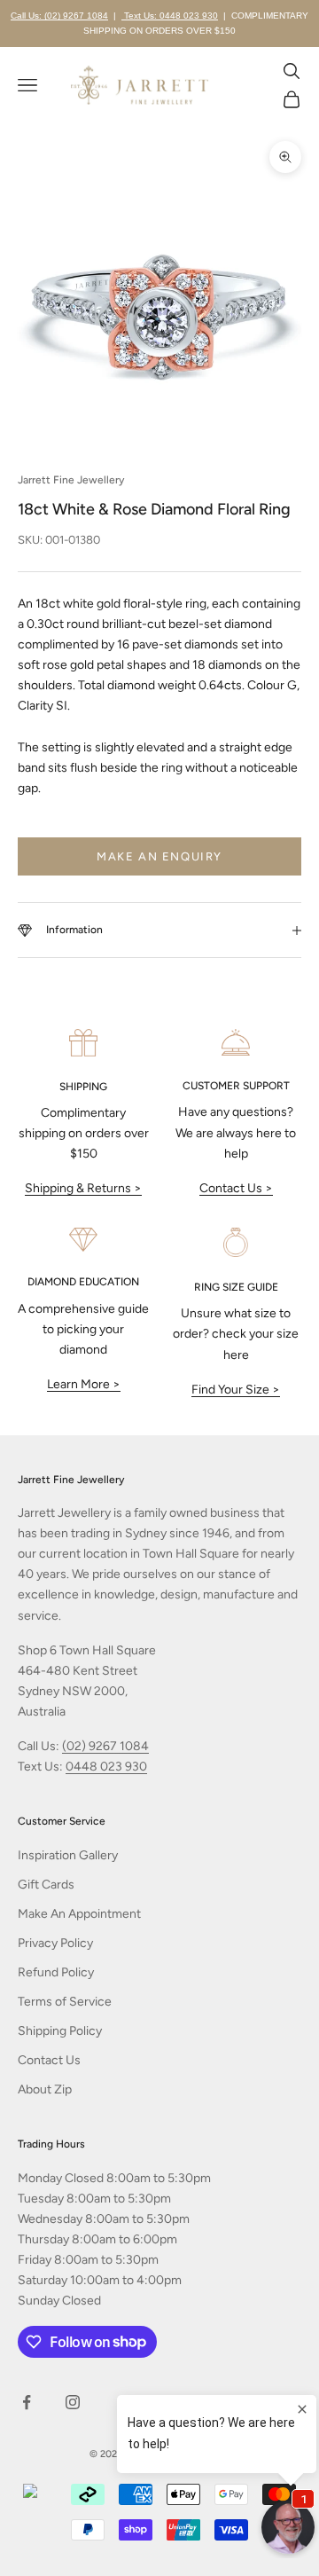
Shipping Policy (60, 2031)
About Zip (45, 2089)
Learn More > (84, 1384)
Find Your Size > (236, 1390)
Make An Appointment (79, 1914)
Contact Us (49, 2060)
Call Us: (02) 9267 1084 (59, 16)
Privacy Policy (55, 1943)
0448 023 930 (106, 1767)
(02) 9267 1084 (105, 1746)
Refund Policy (56, 1972)
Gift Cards (46, 1885)
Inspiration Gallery (68, 1855)
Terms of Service (65, 2002)
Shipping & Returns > (83, 1188)
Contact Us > (236, 1188)
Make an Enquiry (159, 856)
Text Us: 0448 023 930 (170, 16)
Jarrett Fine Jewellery (71, 480)
